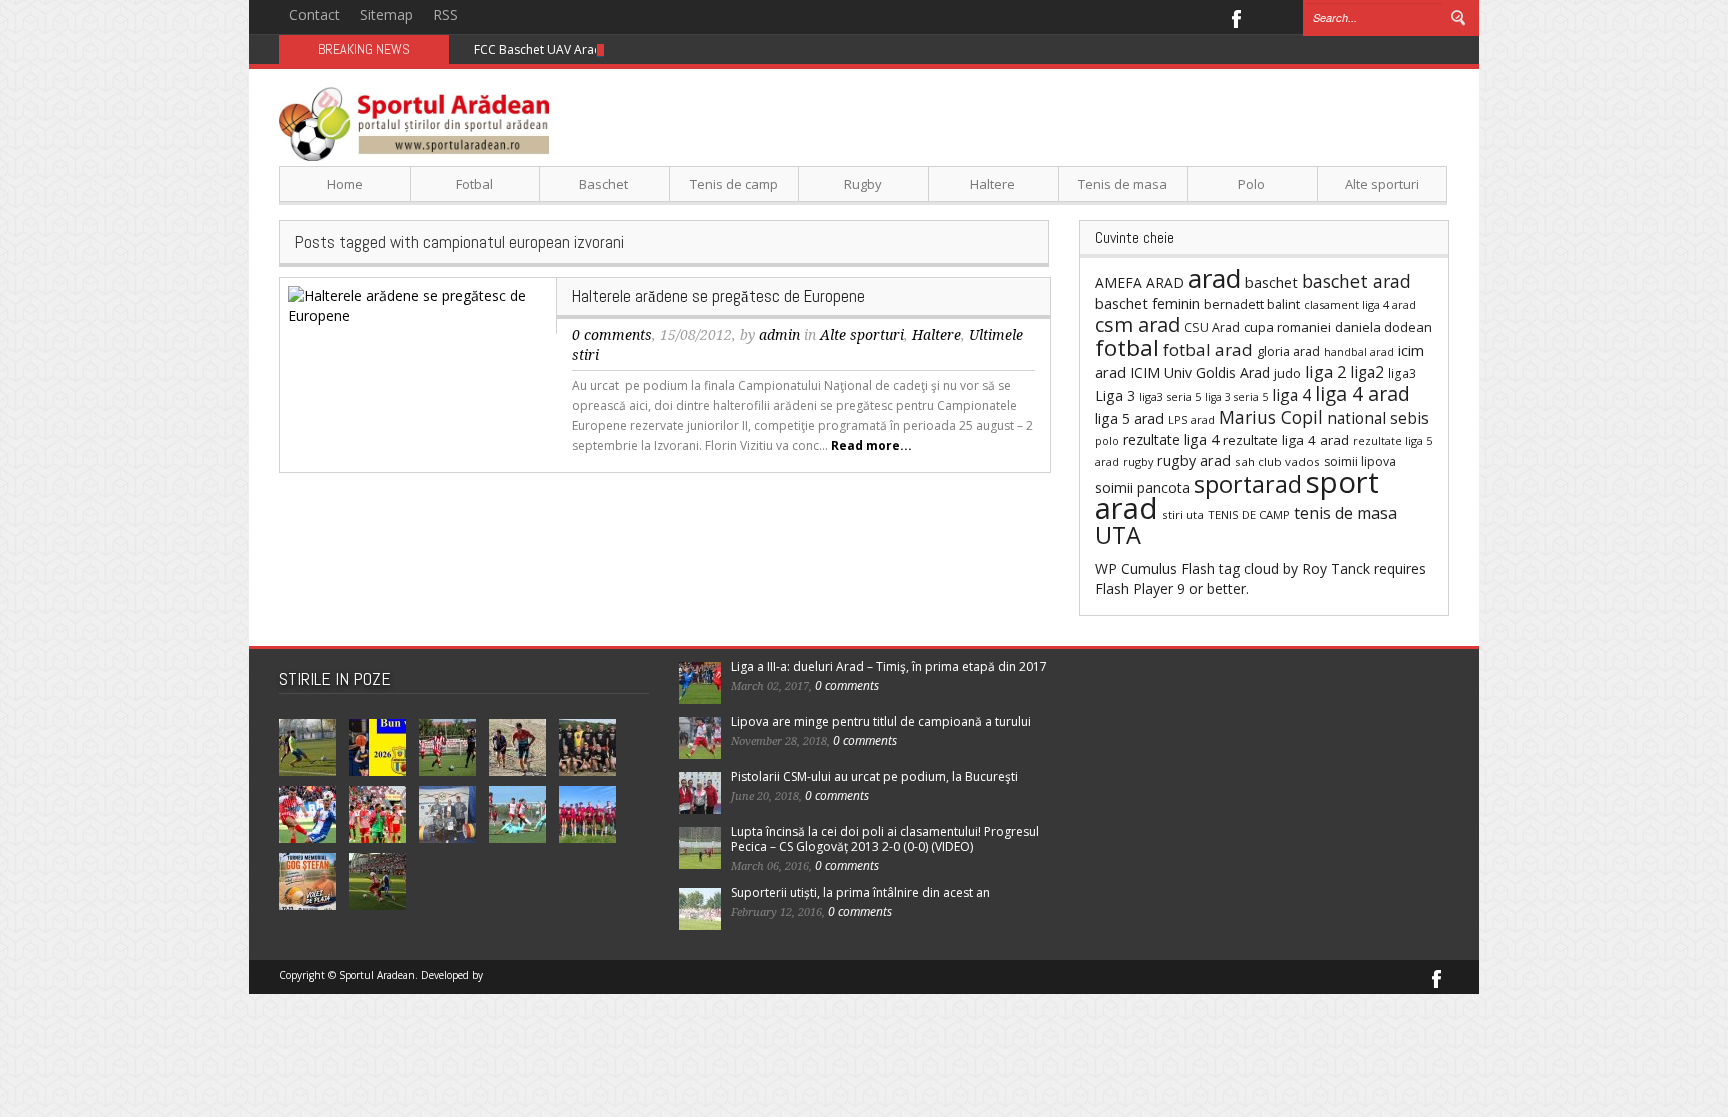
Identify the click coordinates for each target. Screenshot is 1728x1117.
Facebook (1235, 17)
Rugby (863, 184)
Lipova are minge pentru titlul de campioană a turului (881, 721)
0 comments (612, 335)
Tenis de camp (734, 184)
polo (1107, 440)
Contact (314, 14)
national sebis (1378, 418)
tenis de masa (1345, 513)
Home (345, 184)
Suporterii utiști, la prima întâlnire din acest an (860, 892)
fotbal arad (1208, 349)
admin (779, 335)
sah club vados (1277, 461)
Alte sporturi (1382, 184)
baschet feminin (1147, 303)
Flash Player (1134, 588)
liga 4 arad (1362, 393)
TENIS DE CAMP (1249, 514)
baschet (1271, 282)
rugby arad (1194, 460)
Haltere (992, 184)
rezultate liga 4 (1171, 439)
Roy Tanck (1336, 568)
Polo (1251, 184)
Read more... (871, 445)
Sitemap (386, 14)
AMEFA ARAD (1139, 282)
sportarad (1248, 484)
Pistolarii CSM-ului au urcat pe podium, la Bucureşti (874, 776)
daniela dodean (1383, 327)
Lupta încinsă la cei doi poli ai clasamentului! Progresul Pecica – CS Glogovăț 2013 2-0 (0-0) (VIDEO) (885, 839)
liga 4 (1291, 395)
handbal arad (1359, 352)
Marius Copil (1271, 417)
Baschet (603, 184)
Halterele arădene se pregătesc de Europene (718, 296)
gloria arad (1288, 351)
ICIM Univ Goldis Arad (1200, 372)
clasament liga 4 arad (1360, 304)
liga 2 (1325, 372)
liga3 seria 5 (1170, 396)
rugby (1138, 461)
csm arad (1137, 324)
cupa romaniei (1287, 327)
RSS (445, 14)
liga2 (1367, 372)
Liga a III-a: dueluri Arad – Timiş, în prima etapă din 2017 (889, 666)
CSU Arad (1212, 327)
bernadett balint (1252, 304)
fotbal (1127, 347)
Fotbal (474, 184)
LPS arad (1191, 419)
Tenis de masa (1122, 184)
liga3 (1402, 373)
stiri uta (1183, 514)
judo (1287, 373)
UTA (1118, 535)
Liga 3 (1115, 395)
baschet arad (1356, 281)
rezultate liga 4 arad (1286, 440)
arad (1214, 278)
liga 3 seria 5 (1236, 397)
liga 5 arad (1129, 418)
